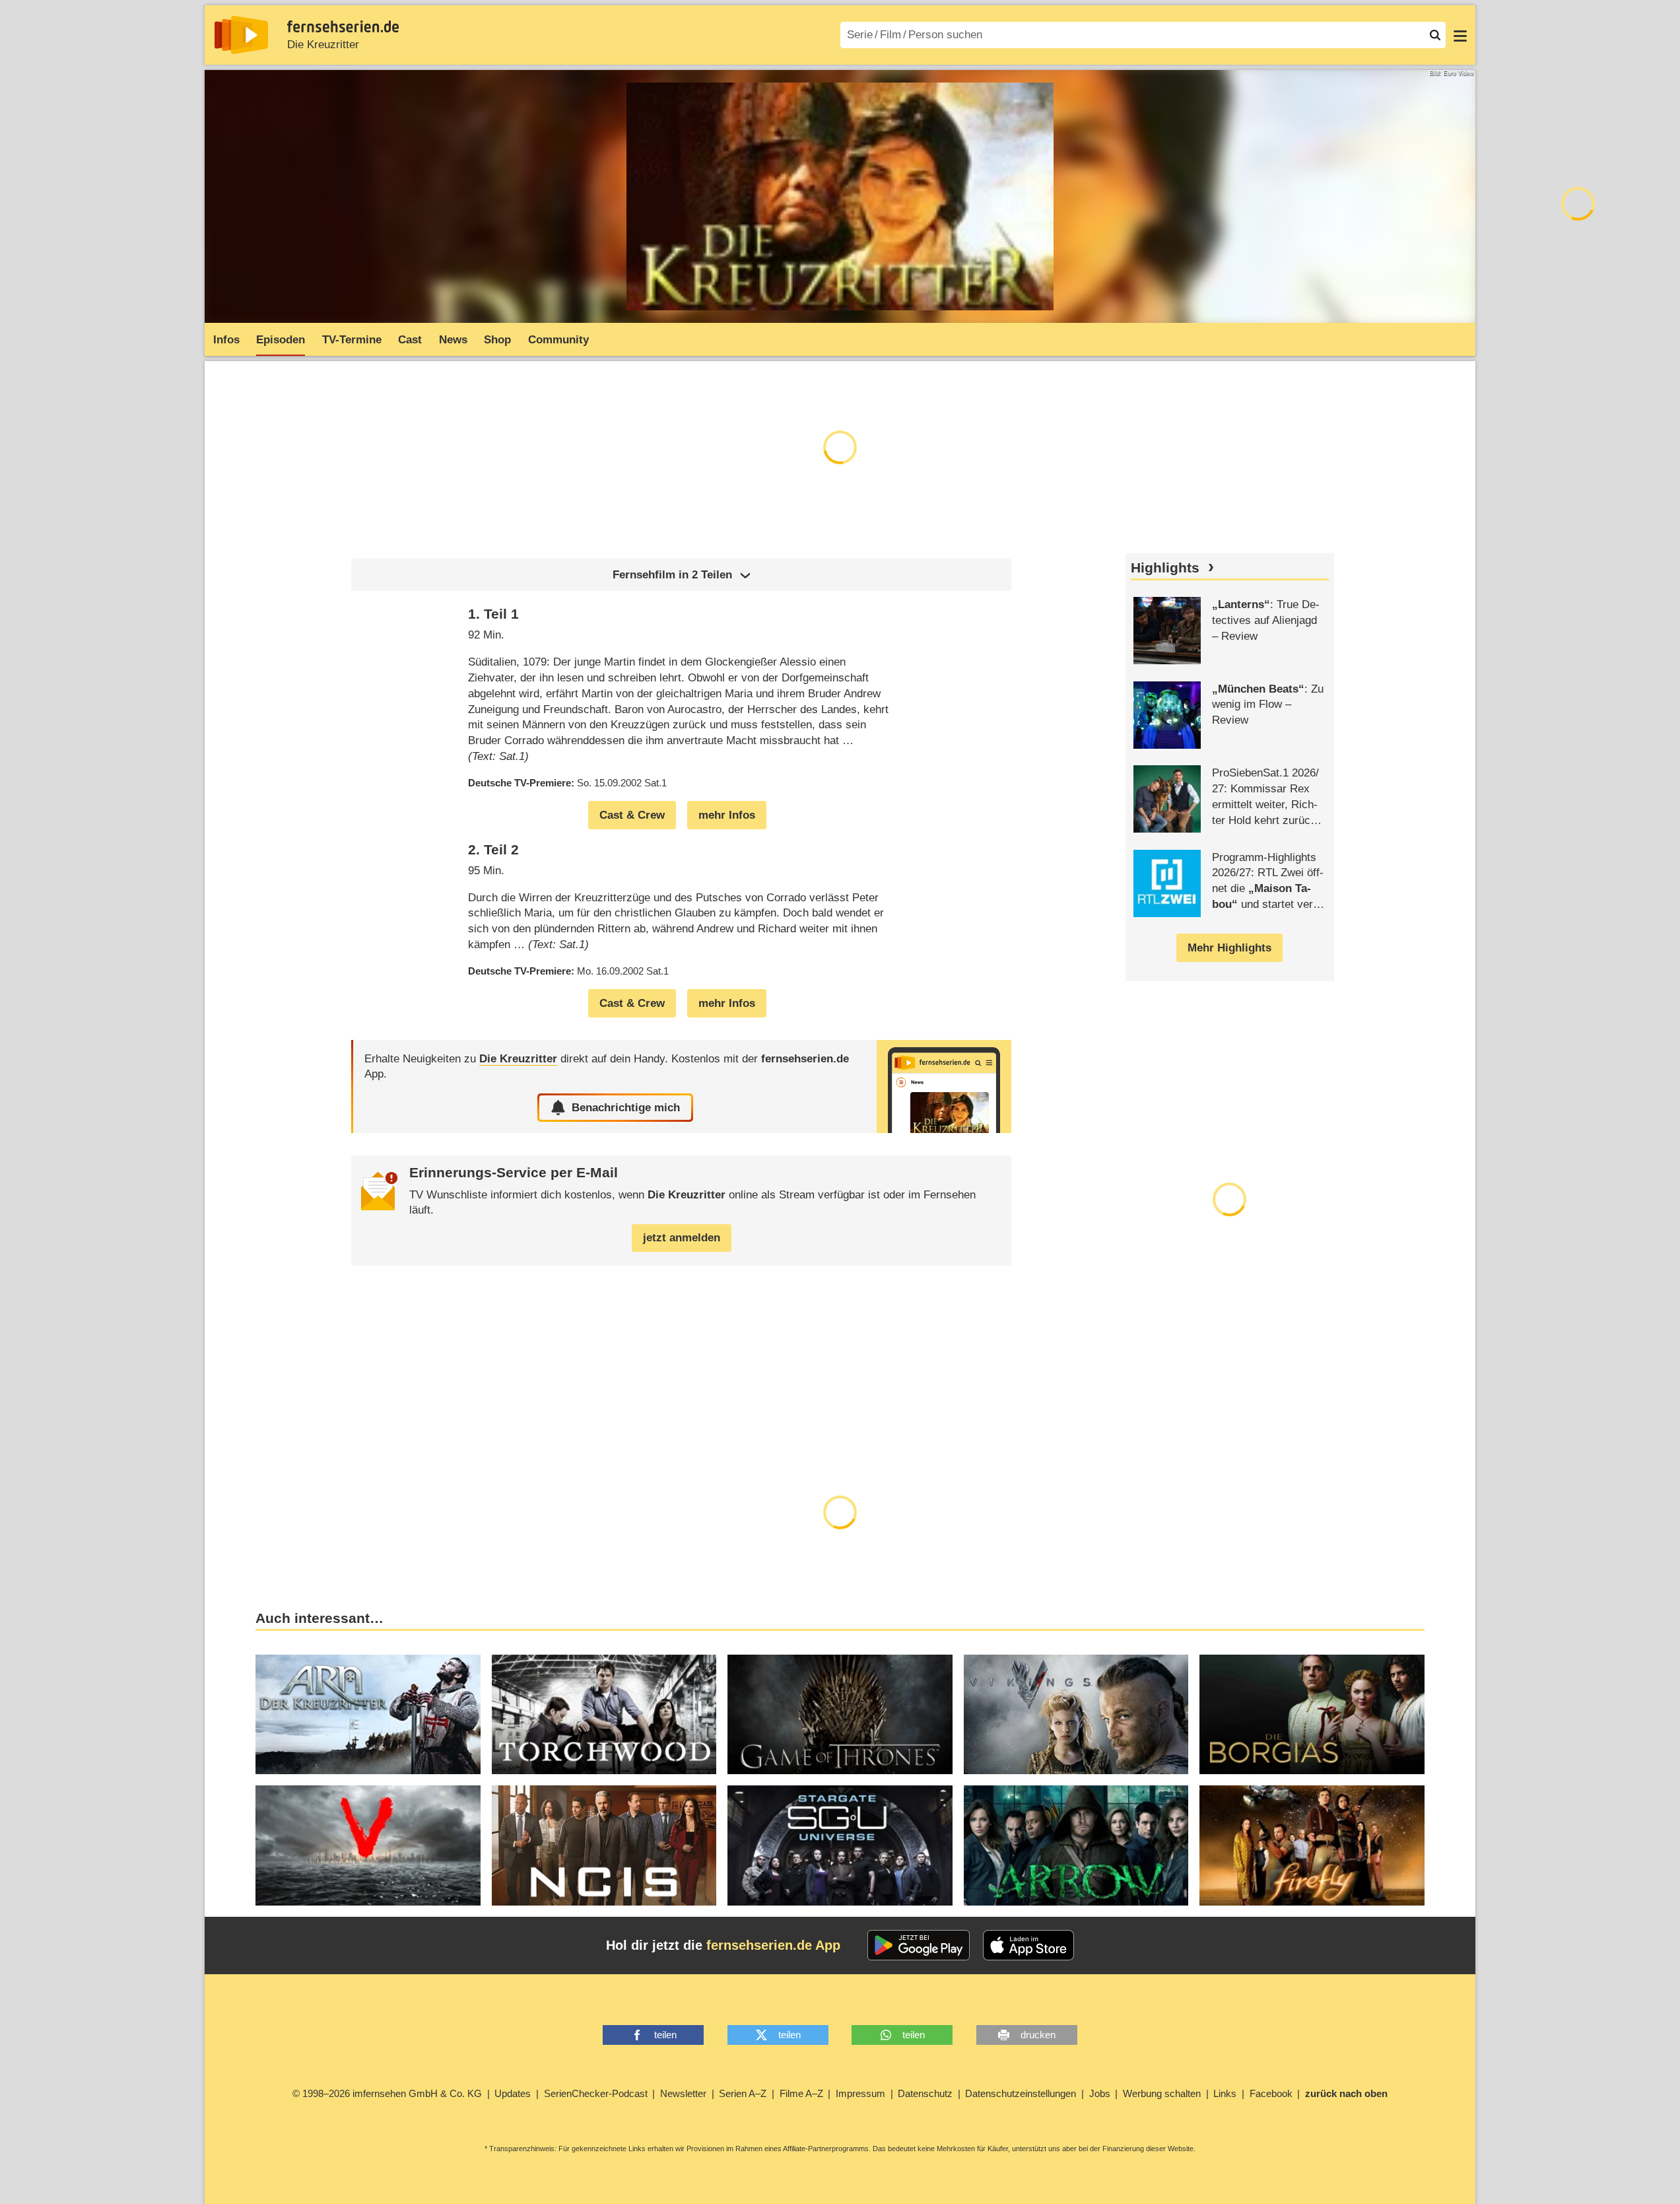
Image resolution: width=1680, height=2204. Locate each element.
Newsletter (683, 2093)
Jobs (1100, 2093)
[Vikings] (1076, 1715)
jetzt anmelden (682, 1238)
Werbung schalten (1162, 2093)
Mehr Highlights (1229, 948)
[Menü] (1460, 35)
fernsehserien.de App (773, 1945)
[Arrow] (1076, 1845)
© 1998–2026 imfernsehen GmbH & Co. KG (387, 2093)
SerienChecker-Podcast (596, 2093)
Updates (513, 2093)
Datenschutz (925, 2093)
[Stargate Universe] (840, 1845)
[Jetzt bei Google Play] (919, 1945)
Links (1225, 2093)
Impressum (860, 2093)
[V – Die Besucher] (368, 1845)
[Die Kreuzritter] (944, 1086)
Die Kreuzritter (323, 45)
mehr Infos (727, 815)
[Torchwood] (604, 1715)
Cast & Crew (632, 815)
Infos (226, 340)
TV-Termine (352, 340)
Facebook (1271, 2093)
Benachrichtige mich (626, 1108)
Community (558, 340)
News (453, 340)
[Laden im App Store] (1028, 1945)
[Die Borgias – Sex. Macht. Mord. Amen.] (1312, 1715)
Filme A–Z (801, 2093)
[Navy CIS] (604, 1845)
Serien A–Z (743, 2093)
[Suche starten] (1435, 35)
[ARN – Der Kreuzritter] (368, 1715)
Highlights (1165, 568)
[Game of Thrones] (840, 1715)
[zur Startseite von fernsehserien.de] (241, 35)
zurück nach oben (1346, 2093)
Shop (497, 340)
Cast (410, 340)
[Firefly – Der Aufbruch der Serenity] (1312, 1845)
